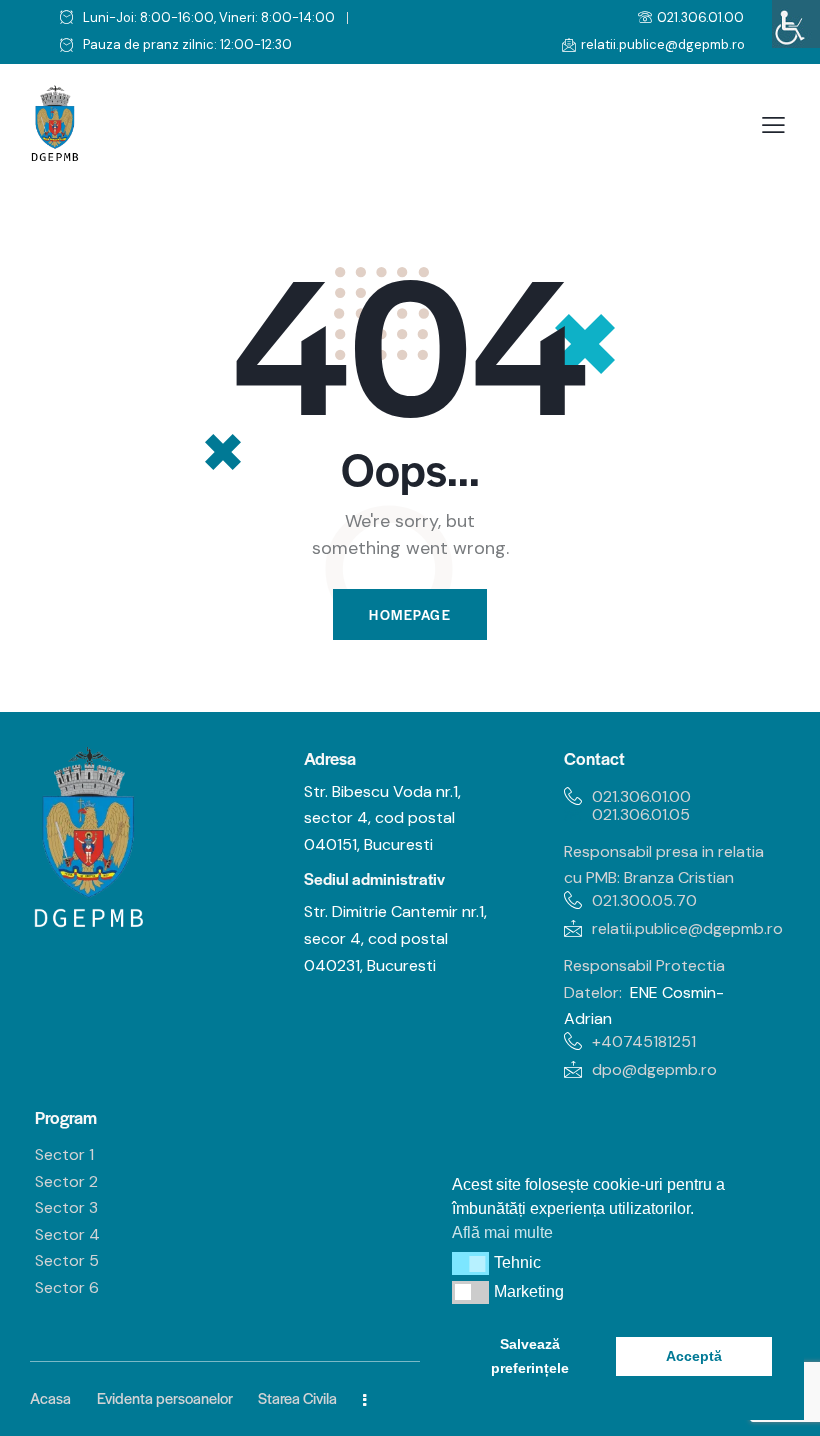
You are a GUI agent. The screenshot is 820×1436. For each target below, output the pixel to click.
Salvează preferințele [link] (530, 1356)
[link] (796, 24)
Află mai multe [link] (502, 1232)
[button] (470, 1263)
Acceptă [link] (694, 1356)
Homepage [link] (410, 614)
